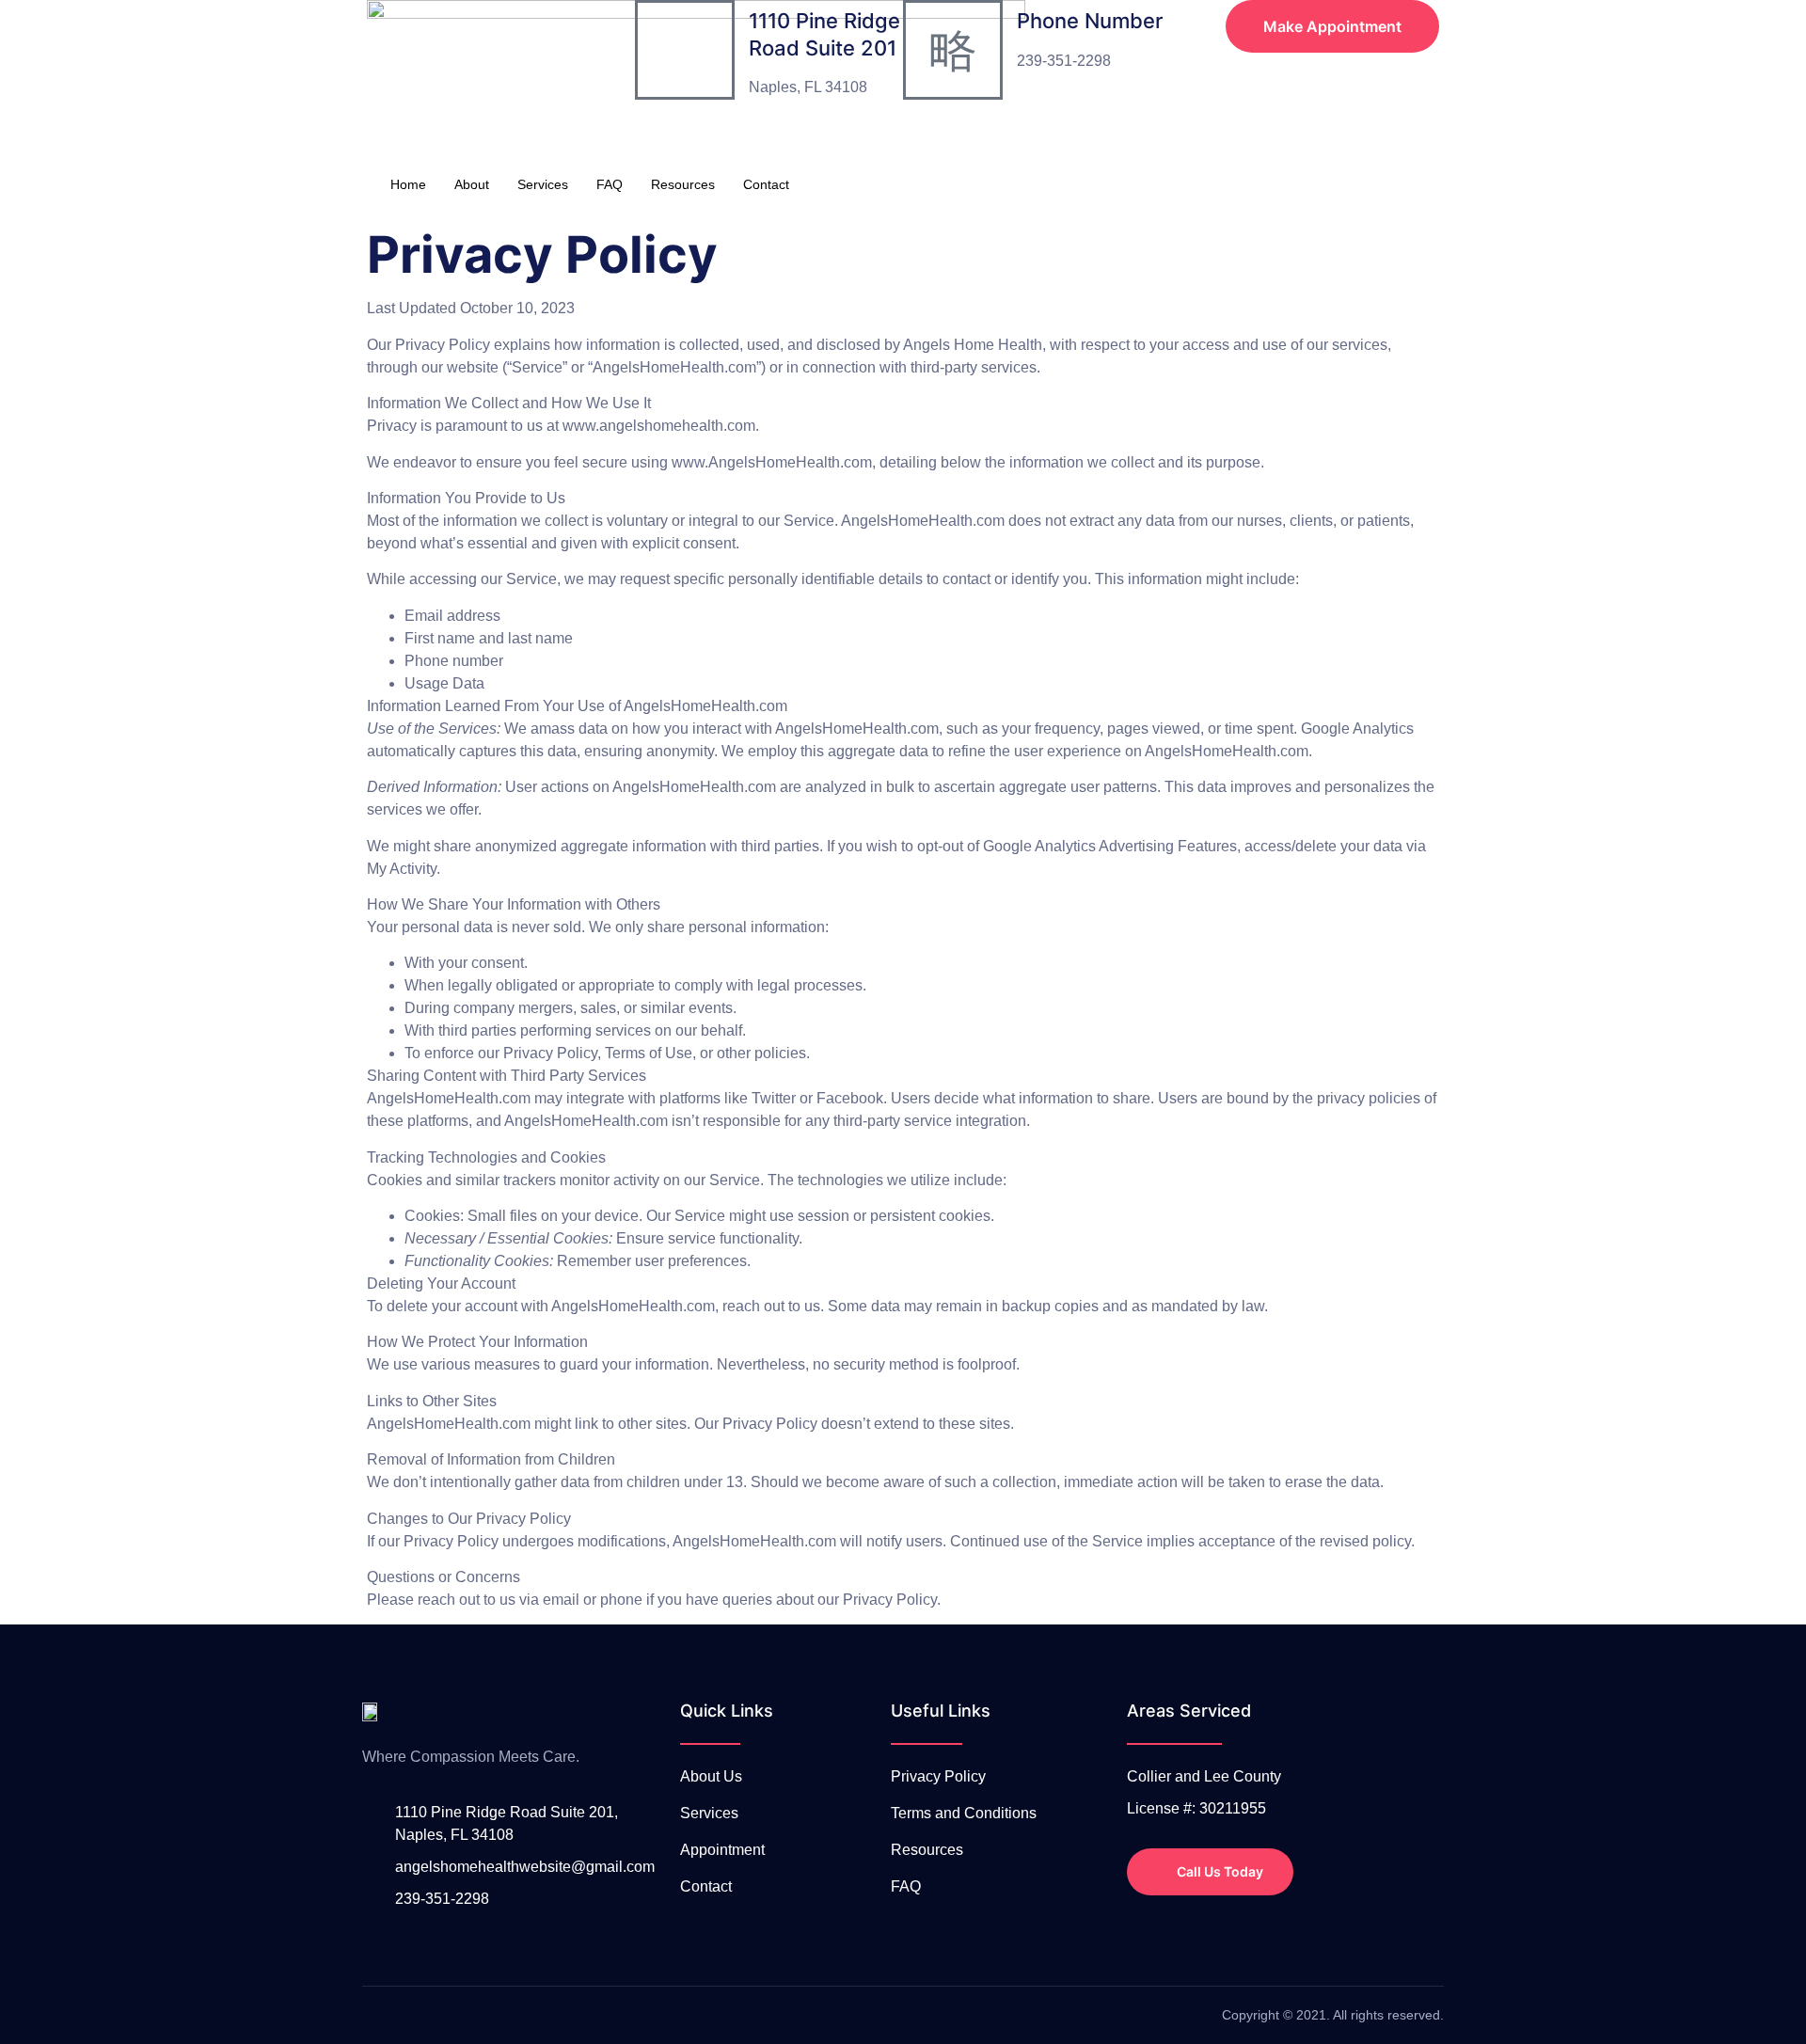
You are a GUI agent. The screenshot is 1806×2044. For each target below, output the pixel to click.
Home (408, 184)
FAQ (610, 184)
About (472, 184)
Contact (766, 184)
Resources (683, 184)
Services (543, 184)
